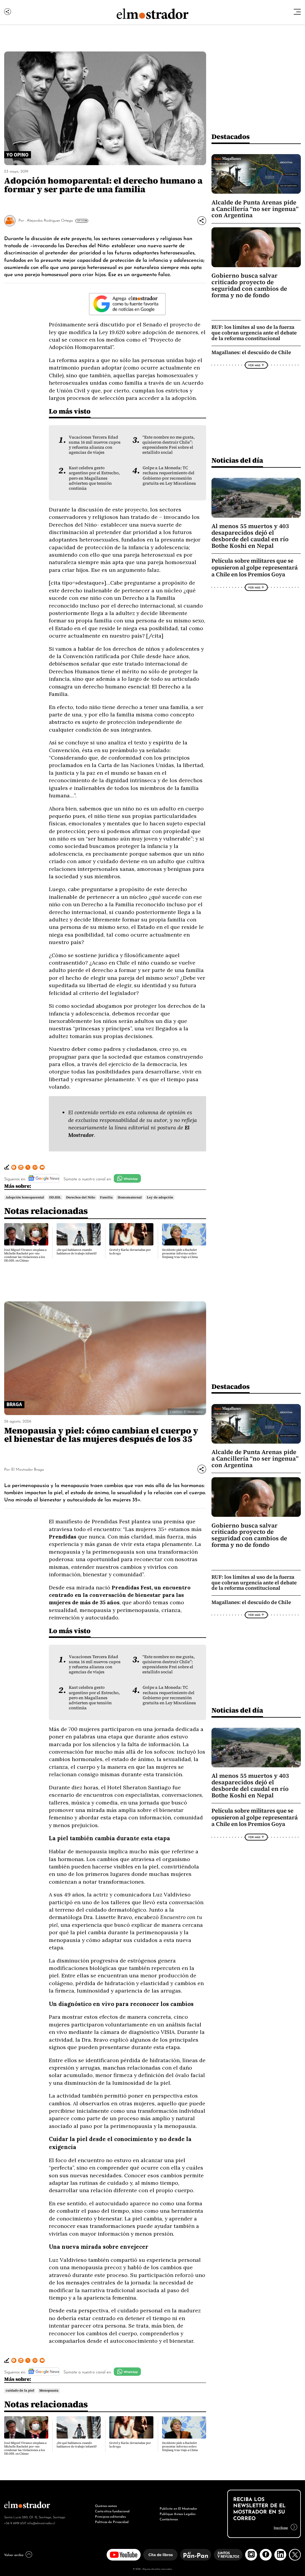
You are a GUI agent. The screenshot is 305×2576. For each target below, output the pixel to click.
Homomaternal (130, 1197)
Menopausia (49, 2391)
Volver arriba (14, 2555)
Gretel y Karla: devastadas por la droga (130, 1252)
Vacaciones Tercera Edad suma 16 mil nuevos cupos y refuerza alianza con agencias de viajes (95, 445)
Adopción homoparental (25, 1197)
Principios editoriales (110, 2516)
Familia (106, 1197)
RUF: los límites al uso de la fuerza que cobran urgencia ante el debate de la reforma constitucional (254, 333)
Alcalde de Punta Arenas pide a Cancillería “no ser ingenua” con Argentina (255, 209)
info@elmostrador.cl (41, 2523)
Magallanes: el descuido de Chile (251, 352)
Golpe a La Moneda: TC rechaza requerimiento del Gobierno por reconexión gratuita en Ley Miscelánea (169, 475)
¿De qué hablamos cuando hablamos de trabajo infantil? (77, 1252)
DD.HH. (55, 1197)
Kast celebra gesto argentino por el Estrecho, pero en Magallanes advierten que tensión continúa (94, 478)
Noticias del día (237, 460)
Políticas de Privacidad (112, 2522)
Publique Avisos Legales (178, 2514)
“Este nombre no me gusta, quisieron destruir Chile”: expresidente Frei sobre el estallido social (169, 445)
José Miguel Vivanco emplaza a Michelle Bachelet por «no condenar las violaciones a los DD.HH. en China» (25, 1255)
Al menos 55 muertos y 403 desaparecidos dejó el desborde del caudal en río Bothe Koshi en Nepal (250, 536)
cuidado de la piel (20, 2391)
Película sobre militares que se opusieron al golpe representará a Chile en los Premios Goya (255, 567)
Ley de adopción (160, 1197)
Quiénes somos (106, 2505)
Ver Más (81, 220)
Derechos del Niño (81, 1197)
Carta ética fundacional (112, 2511)
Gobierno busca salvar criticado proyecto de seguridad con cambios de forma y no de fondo (249, 285)
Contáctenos (169, 2519)
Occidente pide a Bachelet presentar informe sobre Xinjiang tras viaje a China (180, 1253)
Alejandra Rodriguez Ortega (50, 220)
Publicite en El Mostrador (178, 2508)
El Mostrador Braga (28, 1469)
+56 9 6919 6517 (15, 2523)
